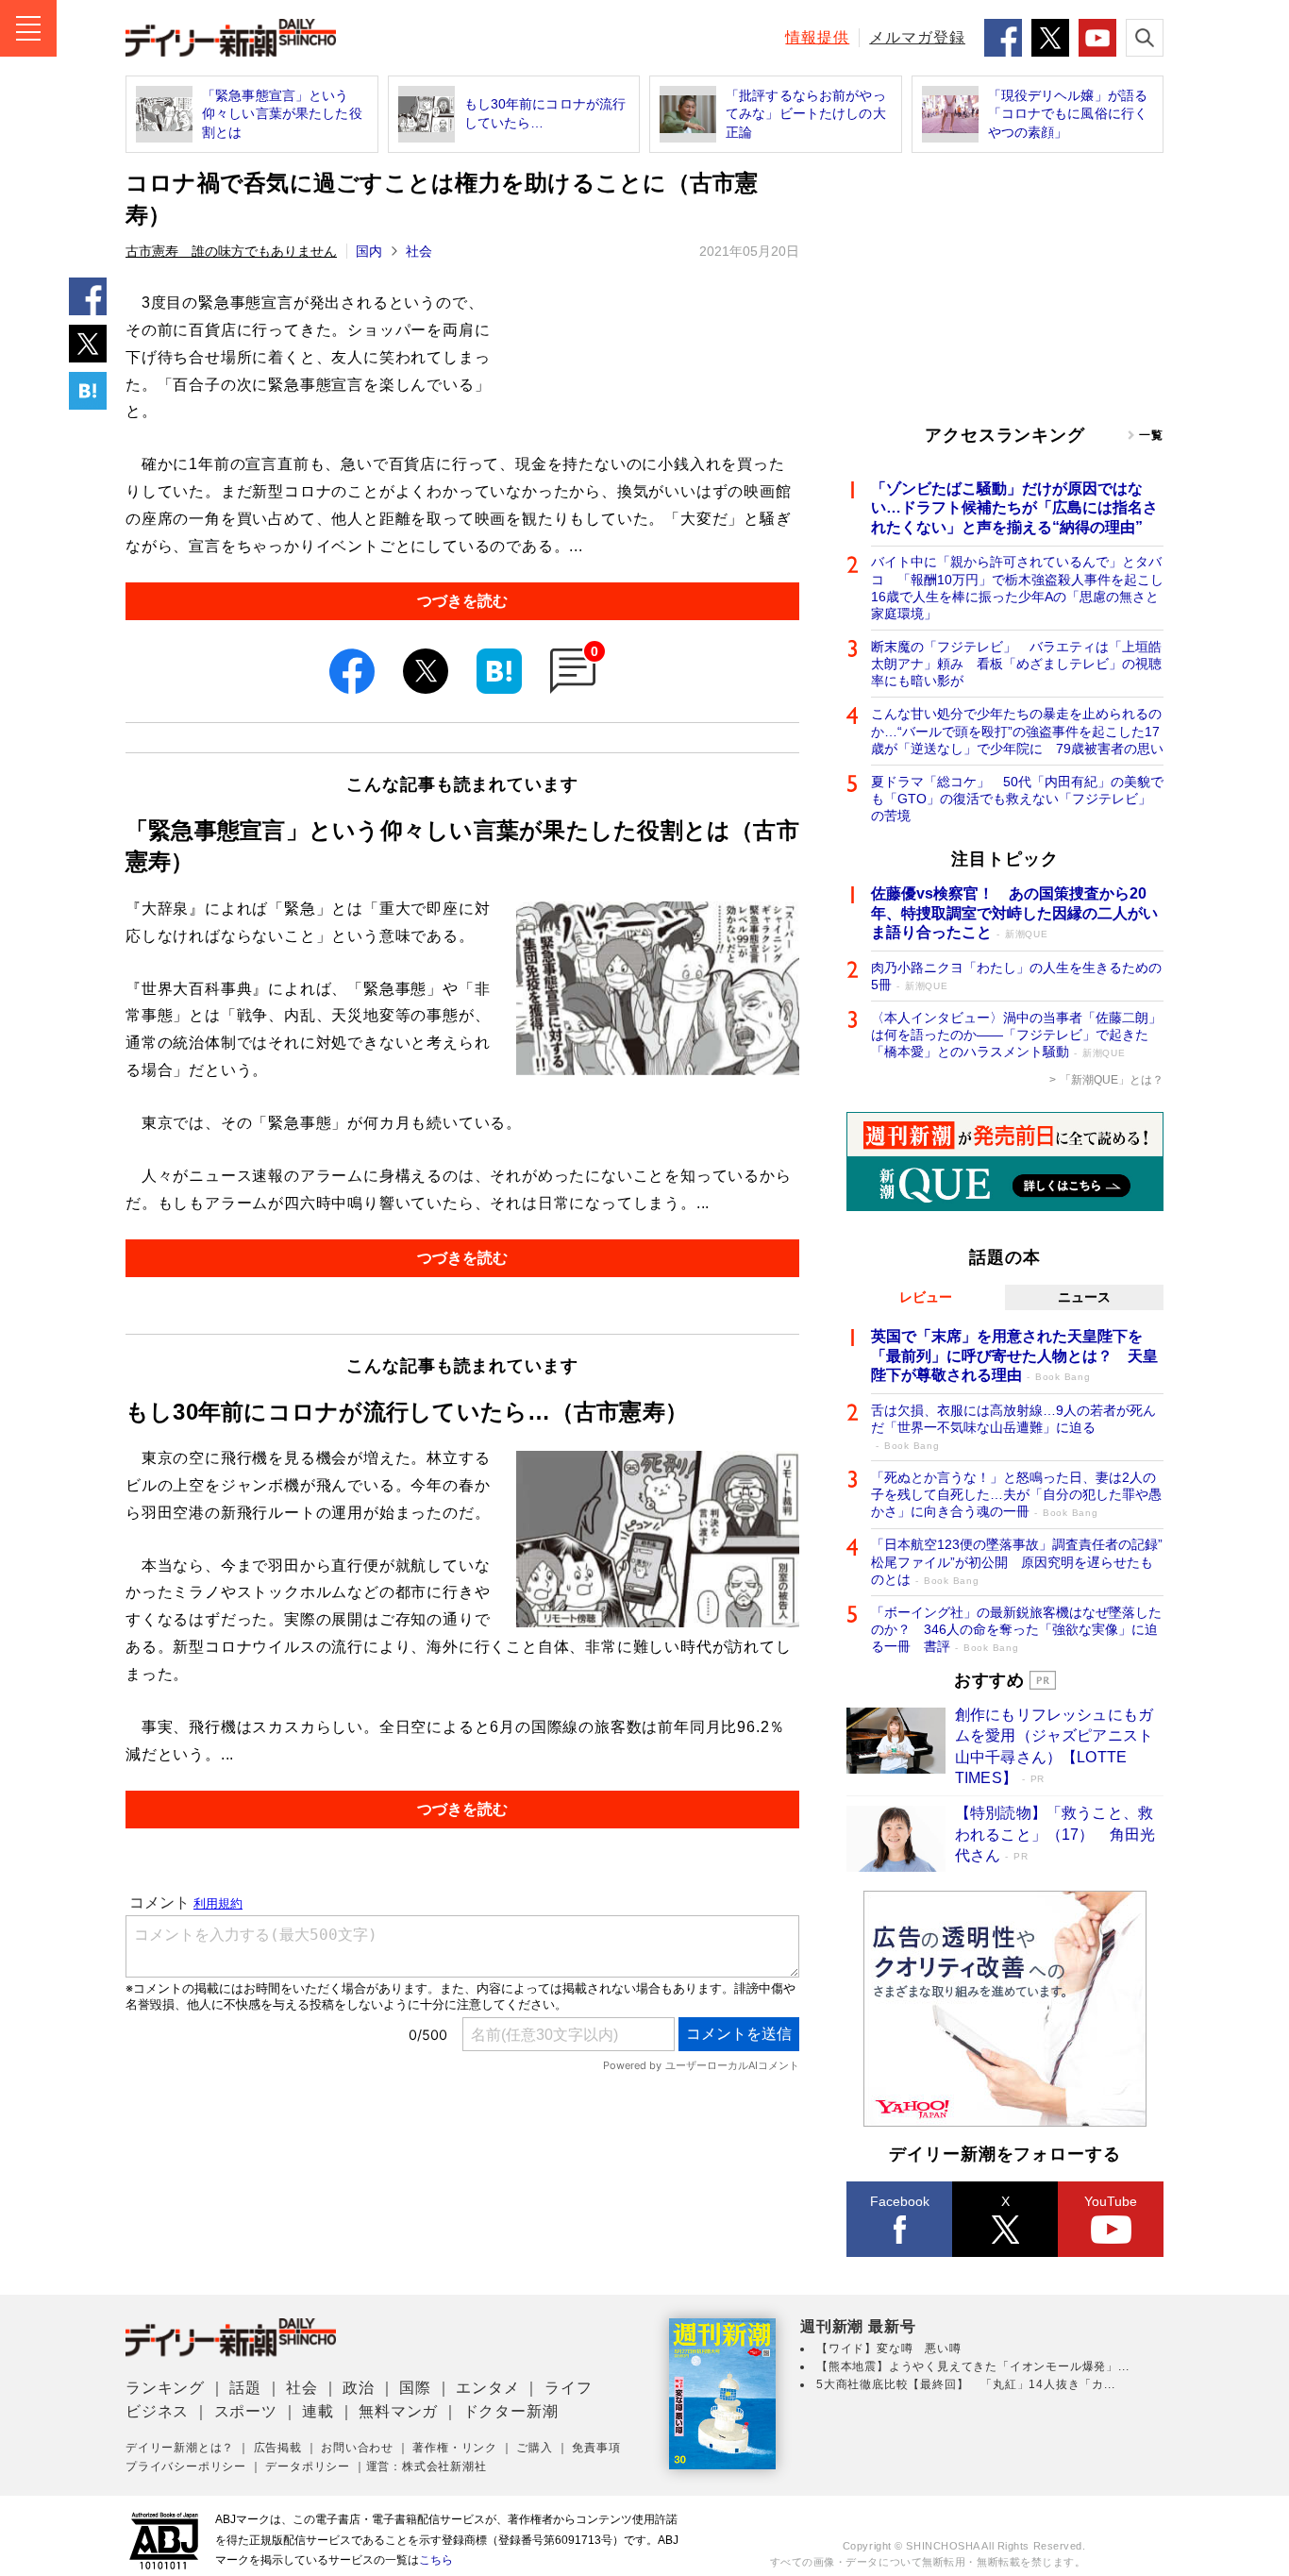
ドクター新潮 (511, 2411)
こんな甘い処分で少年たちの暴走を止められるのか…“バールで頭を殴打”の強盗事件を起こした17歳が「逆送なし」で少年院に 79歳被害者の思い (1017, 731)
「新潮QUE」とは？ (1112, 1080)
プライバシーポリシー (186, 2467)
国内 (369, 251)
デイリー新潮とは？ (180, 2448)
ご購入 (534, 2448)
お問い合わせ (357, 2448)
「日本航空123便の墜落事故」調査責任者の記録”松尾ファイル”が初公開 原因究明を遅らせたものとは (1017, 1561)
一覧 (1151, 435)
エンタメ (487, 2388)
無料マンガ (398, 2411)
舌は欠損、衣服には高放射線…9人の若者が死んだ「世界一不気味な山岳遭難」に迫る (1013, 1427)
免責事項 (596, 2448)
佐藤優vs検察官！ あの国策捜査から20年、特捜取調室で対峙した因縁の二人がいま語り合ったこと (1014, 913)
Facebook (900, 2201)
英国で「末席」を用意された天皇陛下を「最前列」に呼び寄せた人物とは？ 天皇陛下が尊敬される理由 (1014, 1356)
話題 (245, 2388)
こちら (436, 2560)
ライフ (568, 2388)
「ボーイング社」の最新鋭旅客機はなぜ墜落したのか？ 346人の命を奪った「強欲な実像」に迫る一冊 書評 (1016, 1629)
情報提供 (817, 37)
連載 (318, 2411)
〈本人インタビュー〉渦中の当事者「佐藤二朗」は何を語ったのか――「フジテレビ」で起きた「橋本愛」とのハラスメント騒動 (1016, 1035)
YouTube (1111, 2201)
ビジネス (157, 2411)
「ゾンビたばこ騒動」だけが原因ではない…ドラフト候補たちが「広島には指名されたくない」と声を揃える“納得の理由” (1014, 508)
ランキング (165, 2388)
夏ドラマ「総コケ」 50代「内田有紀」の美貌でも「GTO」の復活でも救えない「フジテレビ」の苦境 (1017, 799)
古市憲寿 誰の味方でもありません (231, 251)
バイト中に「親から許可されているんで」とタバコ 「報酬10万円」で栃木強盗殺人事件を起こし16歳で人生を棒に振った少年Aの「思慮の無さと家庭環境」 (1017, 588)
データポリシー (308, 2467)
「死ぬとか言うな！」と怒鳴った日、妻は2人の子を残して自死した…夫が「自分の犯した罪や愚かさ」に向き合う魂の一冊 (1016, 1494)
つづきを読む (462, 601)
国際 (415, 2388)
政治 (359, 2388)
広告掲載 (278, 2448)
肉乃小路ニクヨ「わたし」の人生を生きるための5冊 (1016, 976)
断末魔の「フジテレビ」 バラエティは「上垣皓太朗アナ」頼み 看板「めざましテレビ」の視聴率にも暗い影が (1016, 664)
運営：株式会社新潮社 (427, 2467)
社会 (419, 251)
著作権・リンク (455, 2448)
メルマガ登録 (917, 37)
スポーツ (246, 2411)
